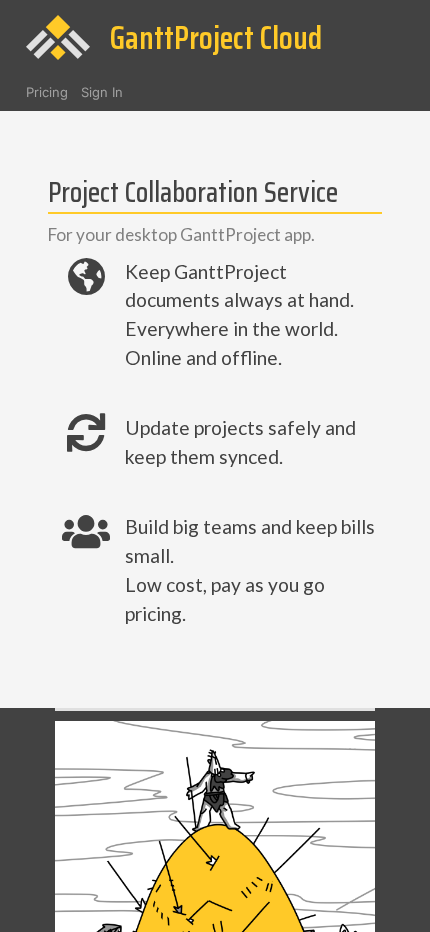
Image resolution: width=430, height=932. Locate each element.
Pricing (47, 92)
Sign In (102, 92)
